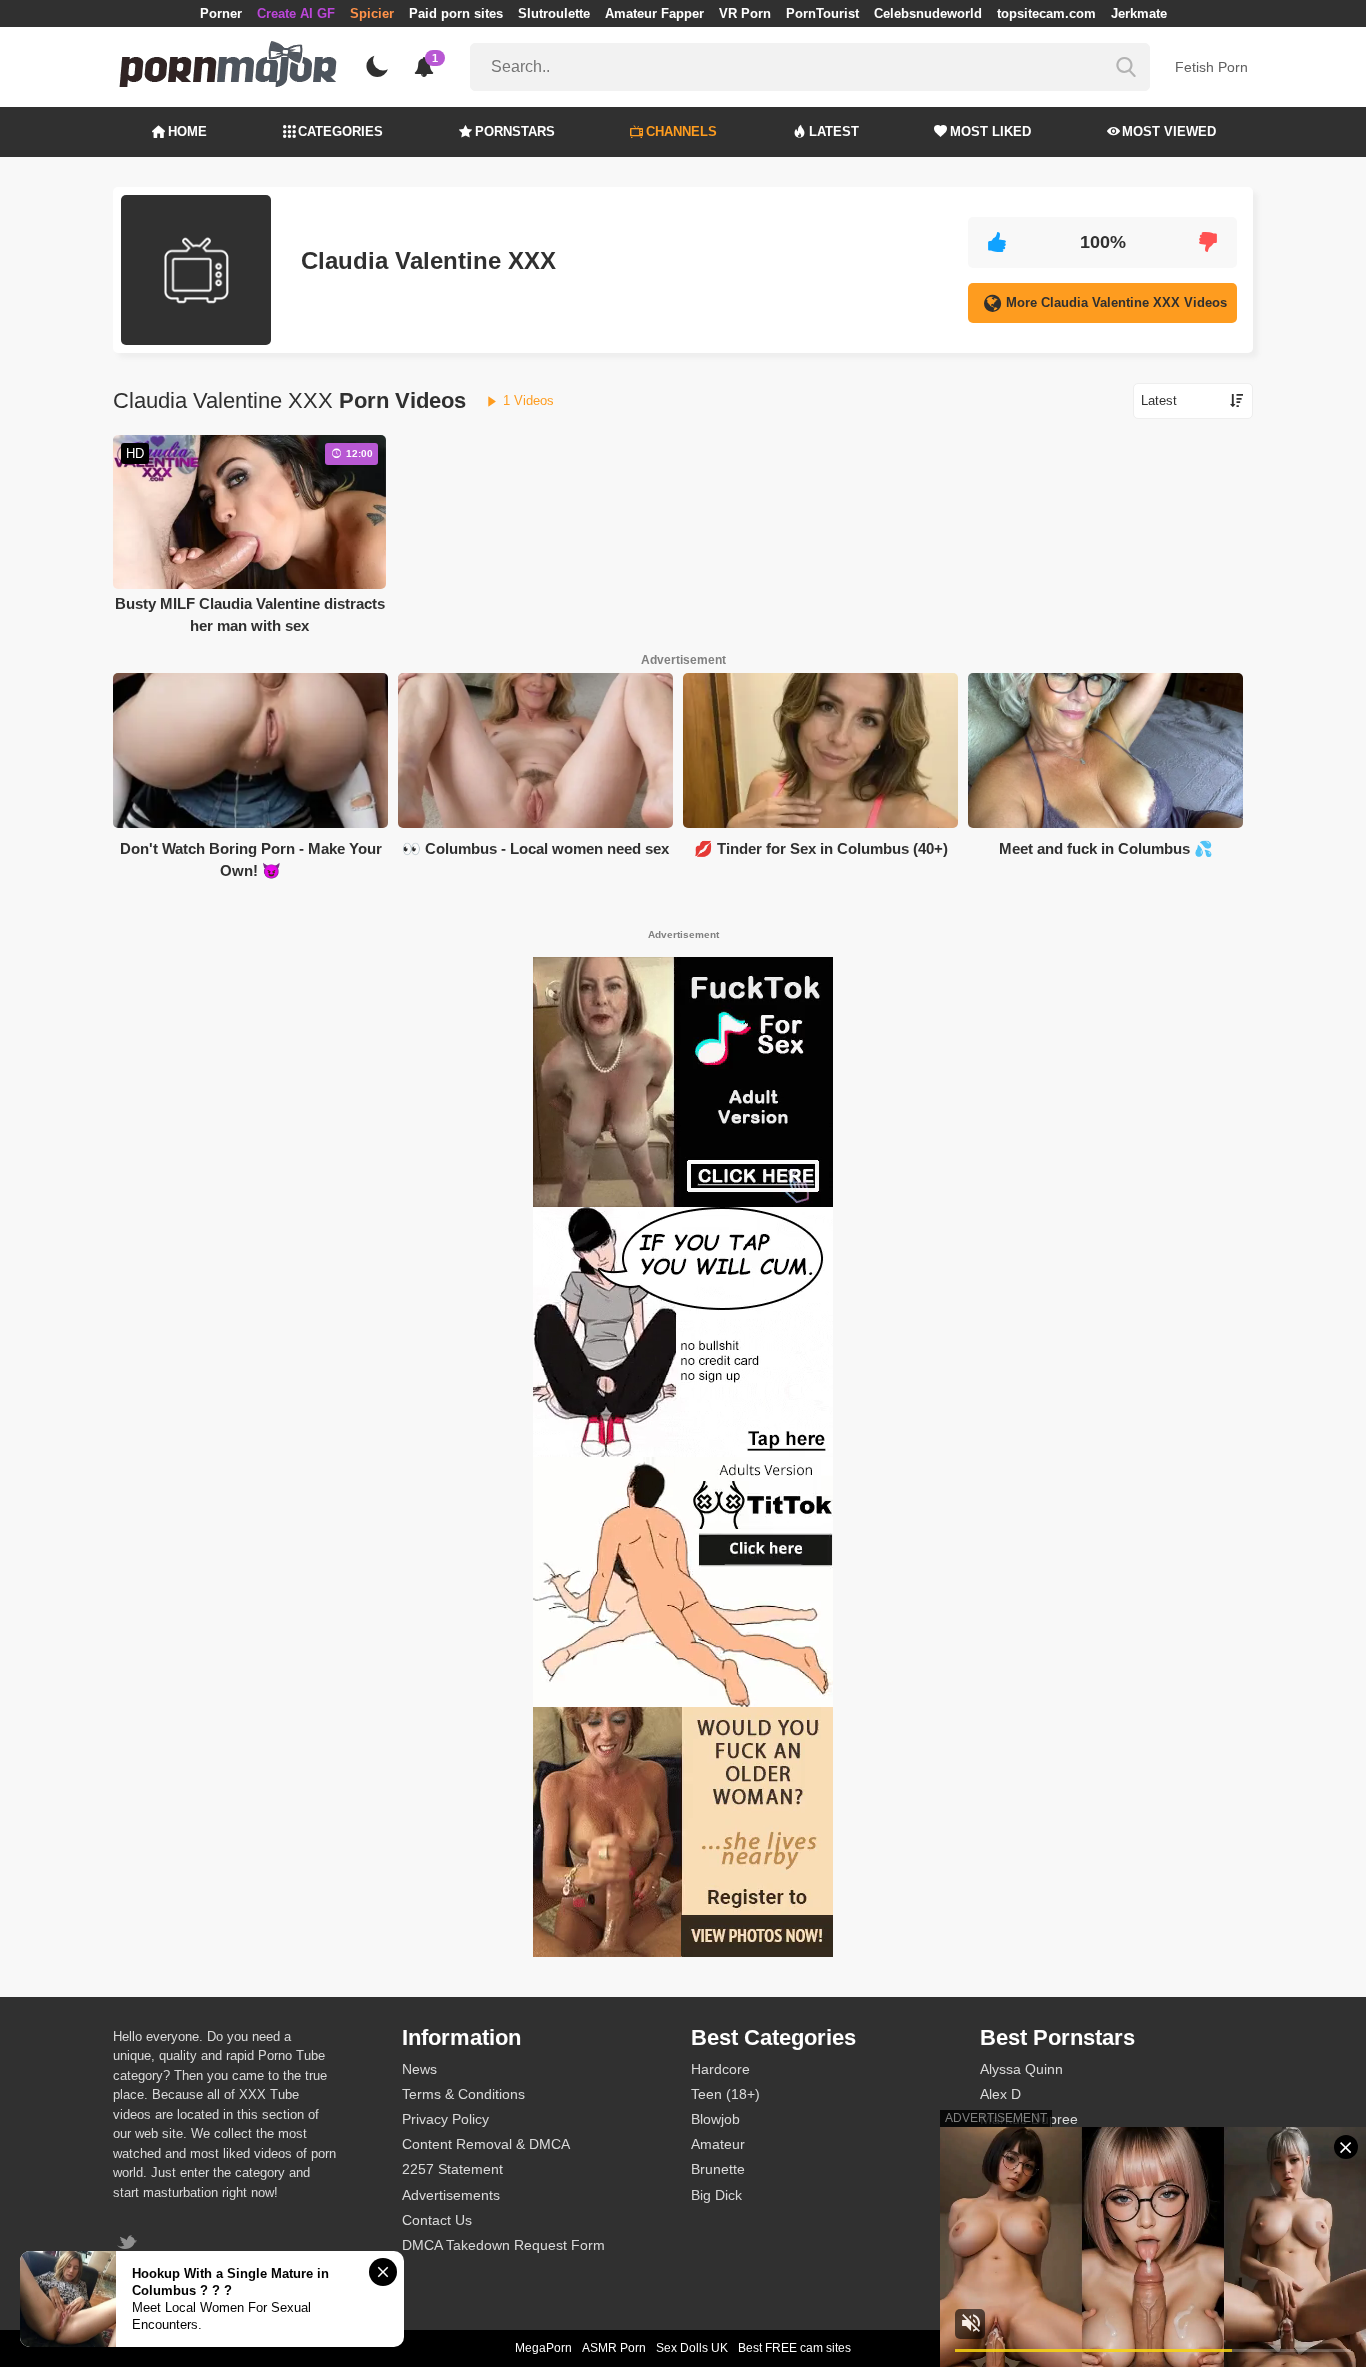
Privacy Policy (445, 2119)
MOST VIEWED (1169, 131)
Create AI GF (296, 13)
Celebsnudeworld (928, 13)
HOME (187, 131)
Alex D (1000, 2094)
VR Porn (745, 13)
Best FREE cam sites (794, 2348)
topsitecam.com (1046, 13)
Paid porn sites (456, 13)
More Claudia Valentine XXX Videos (1116, 302)
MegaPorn (543, 2348)
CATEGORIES (340, 131)
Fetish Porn (1211, 67)
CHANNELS (681, 131)
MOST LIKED (990, 131)
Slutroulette (554, 13)
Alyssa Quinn (1021, 2069)
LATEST (834, 131)
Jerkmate (1139, 13)
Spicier (372, 13)
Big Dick (716, 2195)
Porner (221, 13)
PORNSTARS (515, 131)
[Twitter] (129, 2244)
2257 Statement (452, 2169)
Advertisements (451, 2195)
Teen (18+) (725, 2094)
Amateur (718, 2144)
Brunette (718, 2169)
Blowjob (715, 2119)
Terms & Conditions (463, 2094)
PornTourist (822, 13)
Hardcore (720, 2069)
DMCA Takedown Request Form (503, 2245)
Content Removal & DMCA (486, 2144)
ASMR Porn (614, 2348)
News (419, 2069)
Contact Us (437, 2220)
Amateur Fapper (654, 13)
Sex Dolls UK (692, 2348)
